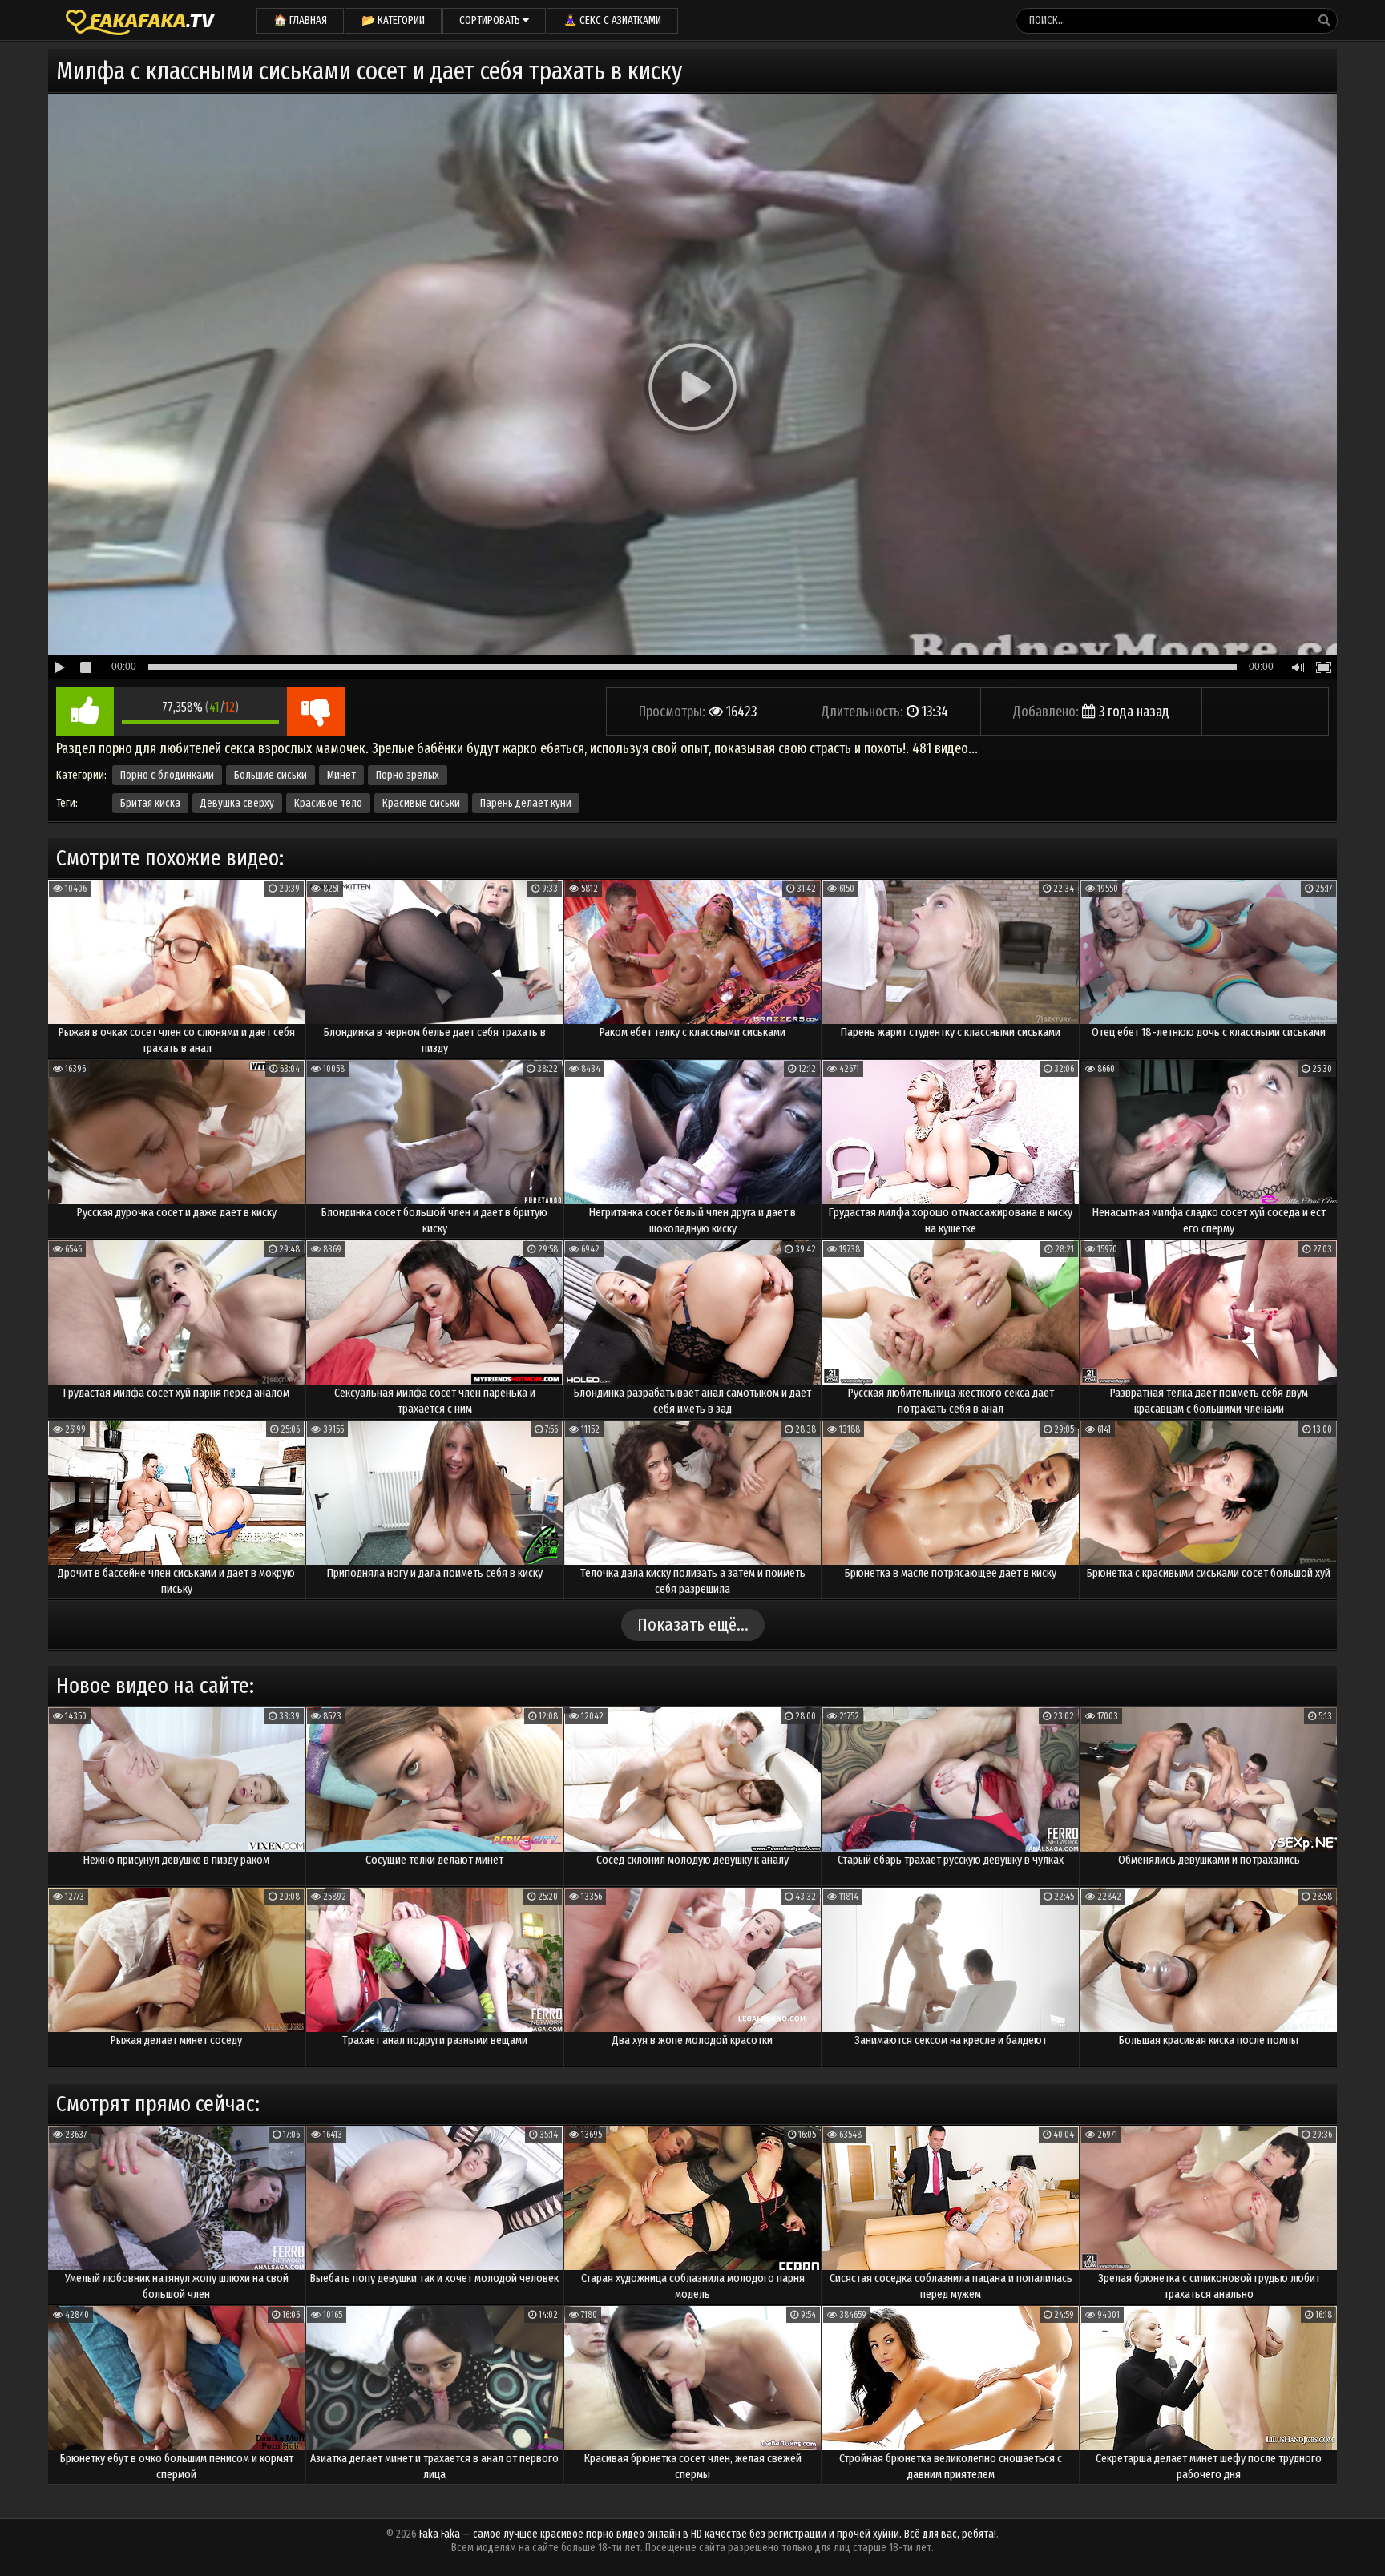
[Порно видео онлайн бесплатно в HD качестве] (140, 20)
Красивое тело (328, 803)
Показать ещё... (693, 1625)
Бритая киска (150, 803)
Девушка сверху (237, 803)
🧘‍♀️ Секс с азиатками (612, 20)
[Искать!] (1324, 20)
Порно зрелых (408, 775)
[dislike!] (316, 712)
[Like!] (85, 712)
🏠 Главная (300, 20)
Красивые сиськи (421, 803)
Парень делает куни (526, 803)
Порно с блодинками (167, 775)
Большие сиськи (271, 775)
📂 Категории (393, 20)
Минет (341, 775)
